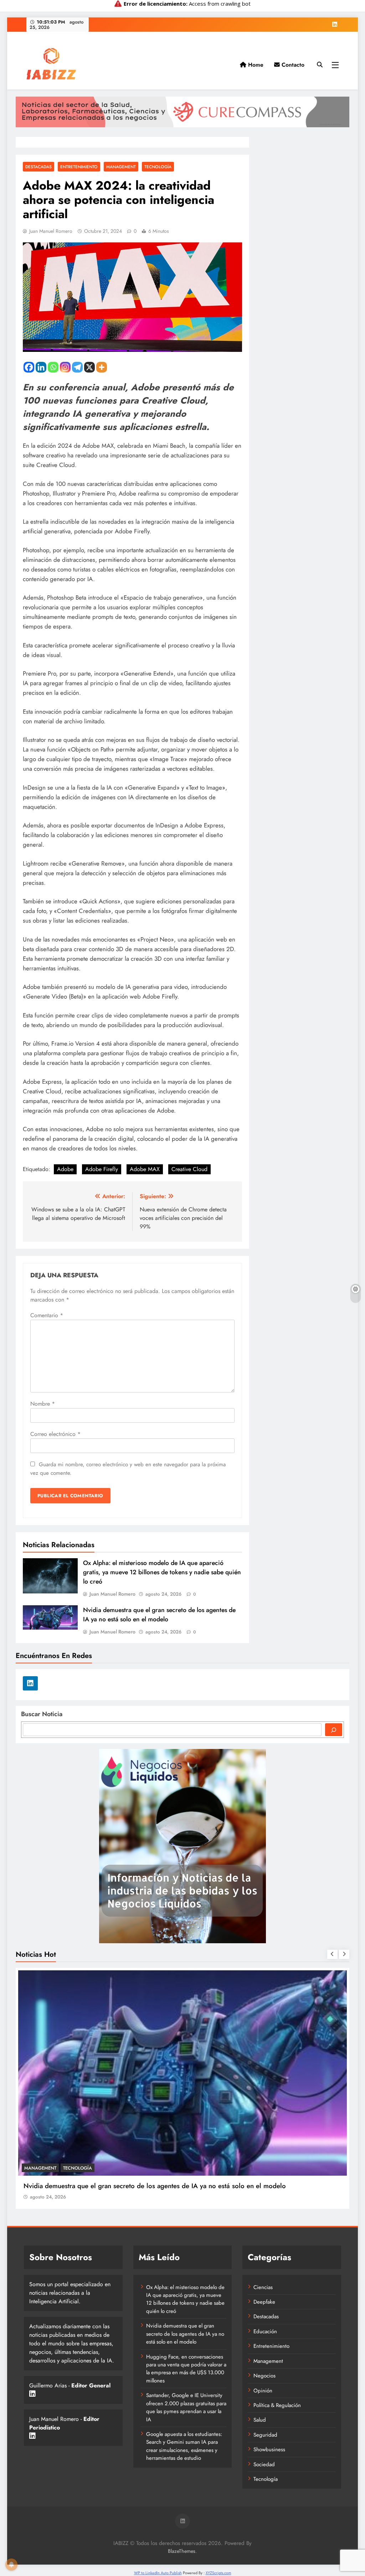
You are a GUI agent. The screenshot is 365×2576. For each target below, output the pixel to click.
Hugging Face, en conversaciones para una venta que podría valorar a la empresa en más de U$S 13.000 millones (186, 2369)
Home (255, 65)
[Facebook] (29, 367)
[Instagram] (65, 367)
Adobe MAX (145, 1169)
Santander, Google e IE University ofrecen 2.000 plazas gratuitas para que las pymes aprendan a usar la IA (186, 2407)
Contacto (292, 65)
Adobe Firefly (102, 1169)
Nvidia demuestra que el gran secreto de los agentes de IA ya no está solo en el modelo (159, 1615)
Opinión (263, 2391)
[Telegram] (77, 367)
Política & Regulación (277, 2405)
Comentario (47, 1315)
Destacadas (38, 167)
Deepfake (264, 2302)
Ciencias (263, 2287)
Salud (260, 2420)
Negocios (71, 2168)
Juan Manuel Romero (51, 231)
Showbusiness (269, 2449)
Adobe (65, 1169)
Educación (265, 2331)
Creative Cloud (189, 1169)
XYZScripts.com (219, 2573)
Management (121, 167)
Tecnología (158, 167)
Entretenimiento (79, 167)
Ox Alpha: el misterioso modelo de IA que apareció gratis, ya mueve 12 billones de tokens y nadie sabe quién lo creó (162, 1572)
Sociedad (264, 2464)
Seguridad (265, 2435)
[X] (89, 367)
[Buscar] (334, 1730)
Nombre (43, 1404)
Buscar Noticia (42, 1714)
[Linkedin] (41, 367)
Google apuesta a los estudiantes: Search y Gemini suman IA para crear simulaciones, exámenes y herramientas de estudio (184, 2446)
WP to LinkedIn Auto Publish (158, 2573)
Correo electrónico (55, 1434)
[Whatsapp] (53, 367)
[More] (102, 367)
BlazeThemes (182, 2551)
